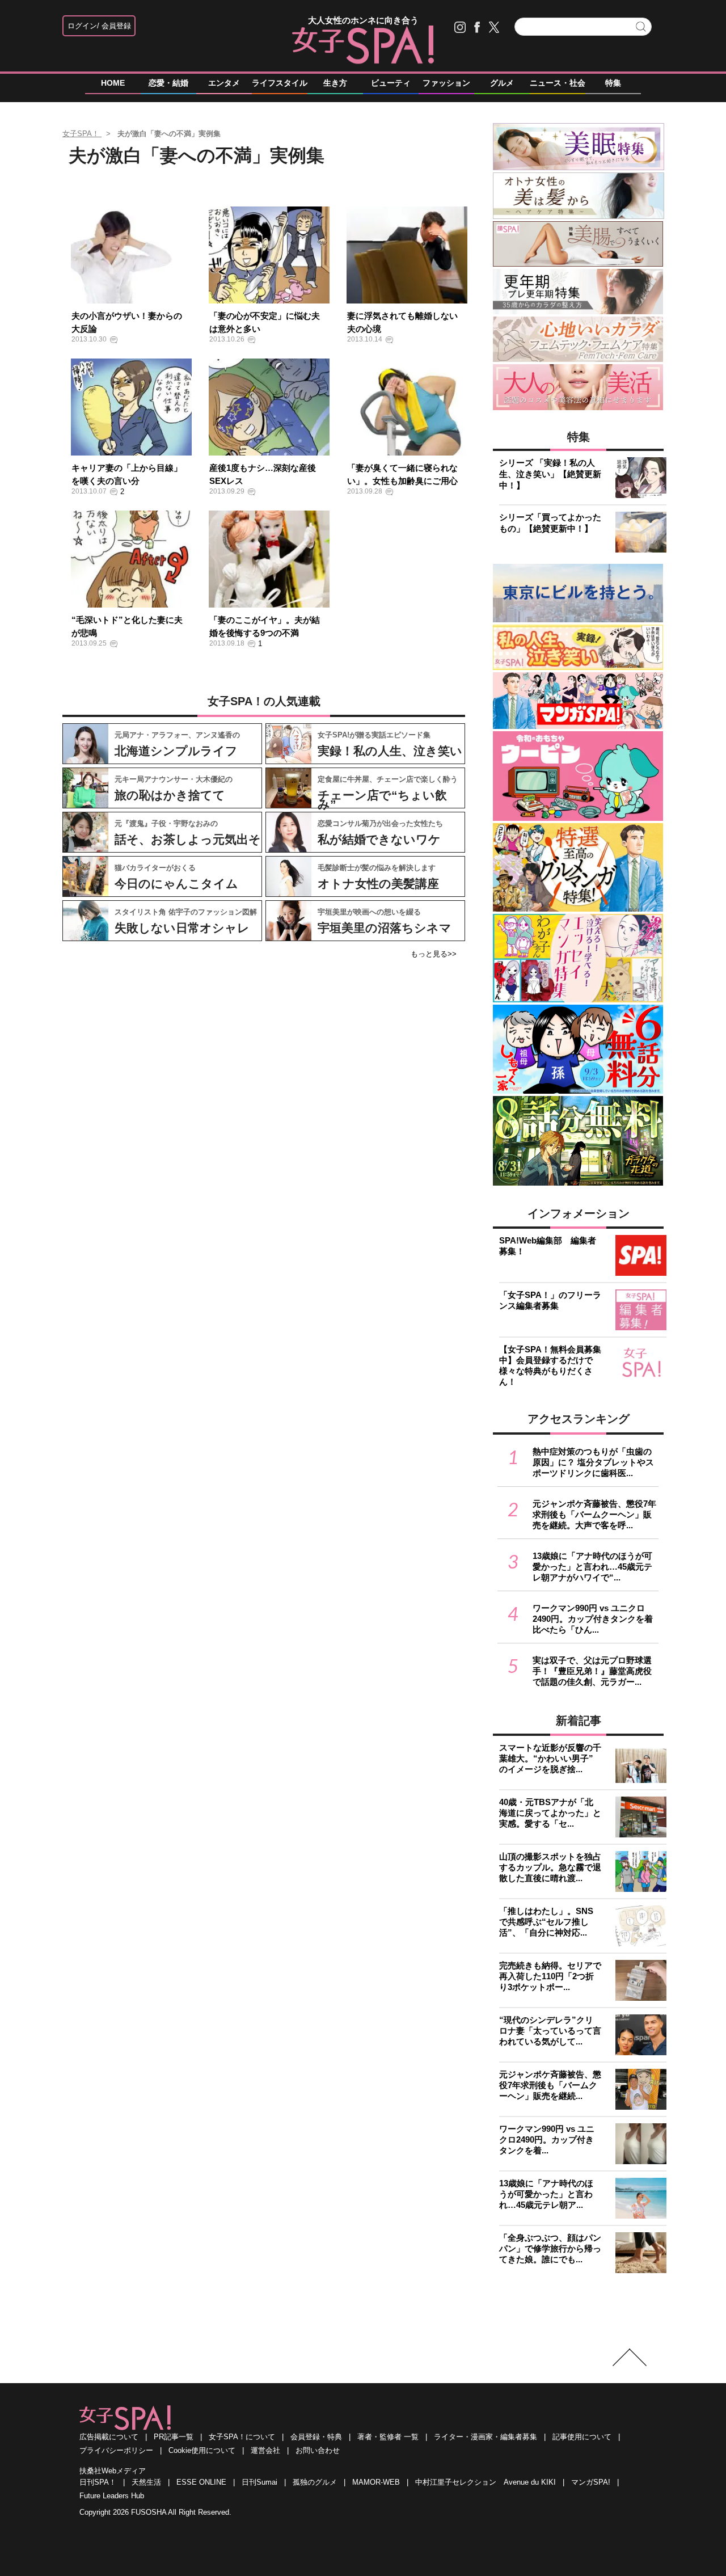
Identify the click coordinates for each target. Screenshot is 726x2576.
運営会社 (265, 2450)
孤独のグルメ (315, 2482)
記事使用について (582, 2437)
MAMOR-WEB (376, 2482)
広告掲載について (109, 2437)
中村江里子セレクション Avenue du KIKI (486, 2482)
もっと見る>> (434, 954)
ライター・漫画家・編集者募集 (486, 2437)
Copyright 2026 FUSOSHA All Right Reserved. (155, 2512)
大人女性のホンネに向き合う (363, 20)
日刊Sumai (259, 2482)
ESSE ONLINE (201, 2482)
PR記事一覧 (174, 2437)
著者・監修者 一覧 (388, 2437)
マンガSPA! (591, 2482)
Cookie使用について (202, 2450)
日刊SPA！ (98, 2482)
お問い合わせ (318, 2450)
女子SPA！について (242, 2437)
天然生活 (146, 2482)
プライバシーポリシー (116, 2450)
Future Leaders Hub (112, 2496)
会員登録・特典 (316, 2437)
